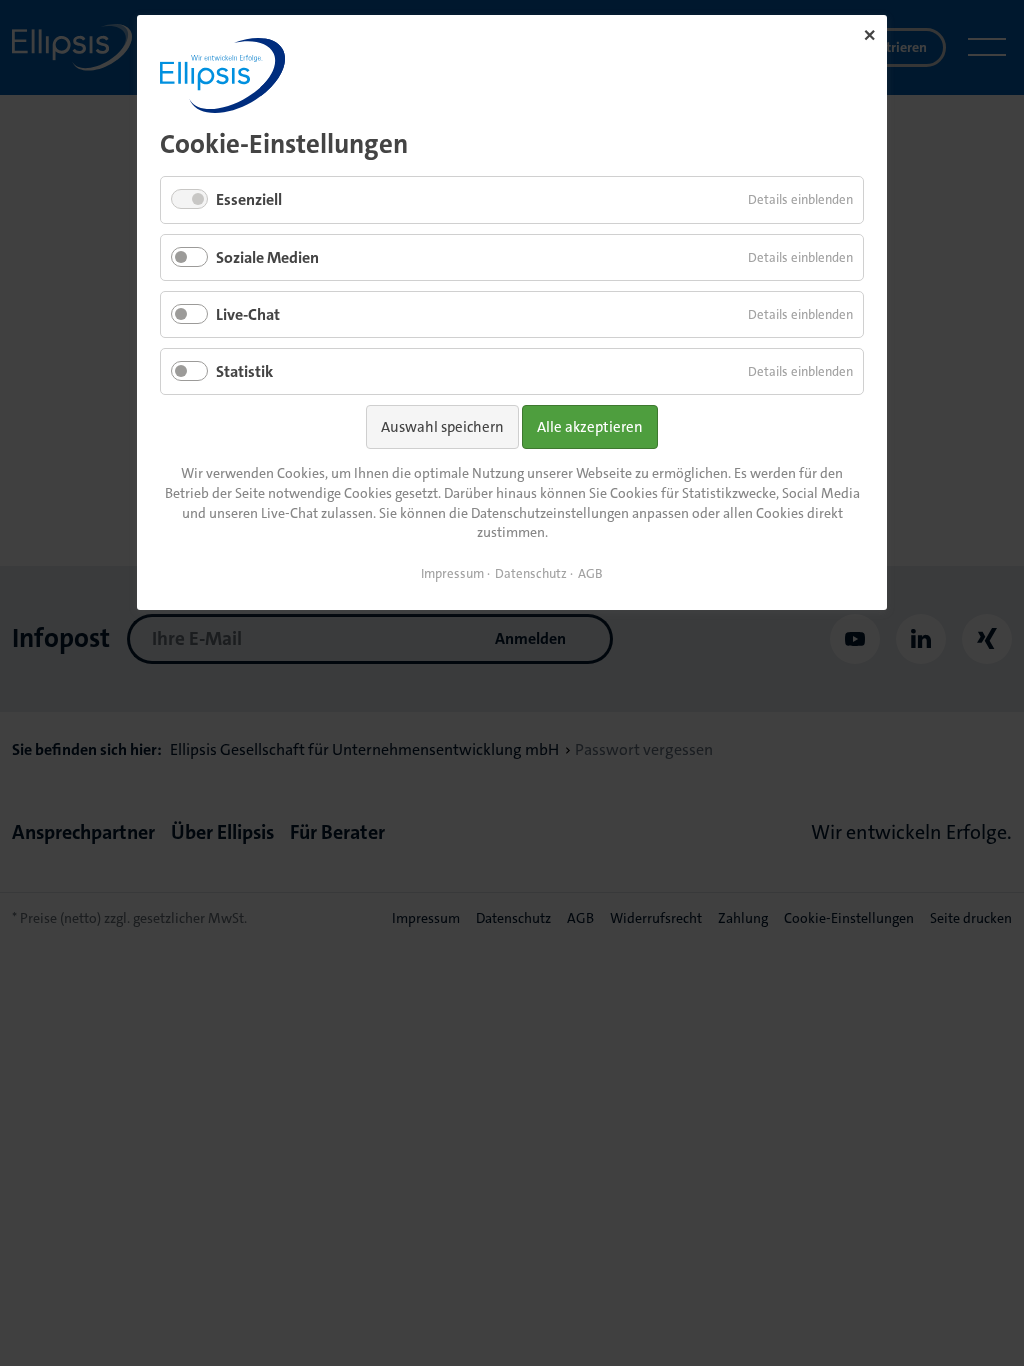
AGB (590, 573)
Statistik (244, 371)
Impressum (452, 573)
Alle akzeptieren (590, 427)
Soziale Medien (267, 257)
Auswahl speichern (442, 427)
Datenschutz (531, 573)
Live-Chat (248, 314)
